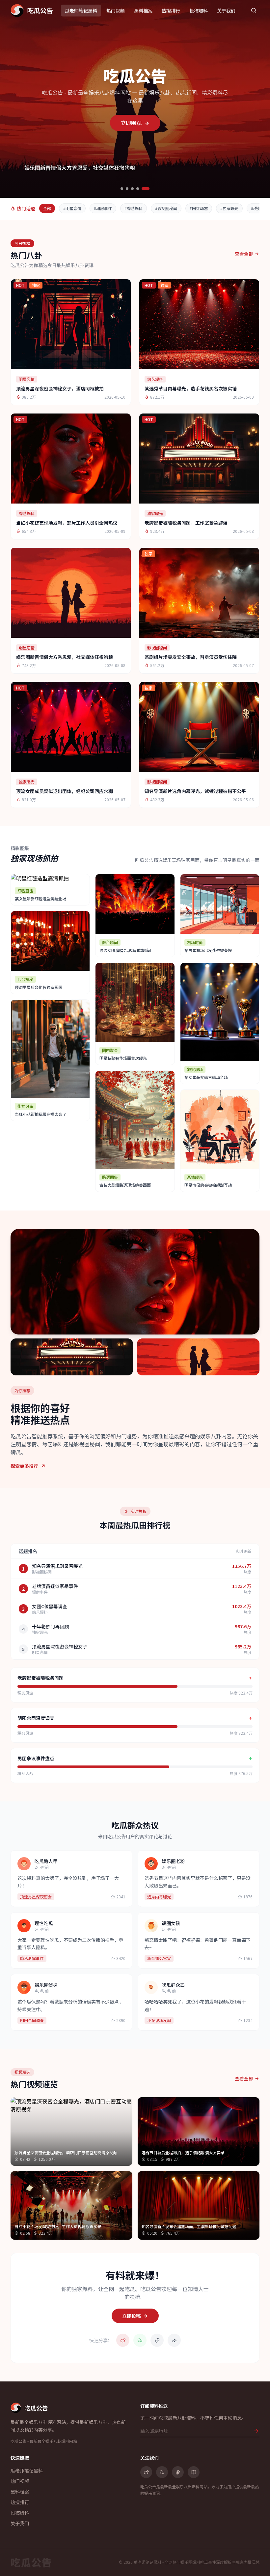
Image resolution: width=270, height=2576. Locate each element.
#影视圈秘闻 (166, 208)
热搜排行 (171, 11)
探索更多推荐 (24, 1466)
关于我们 (226, 11)
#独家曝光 (229, 208)
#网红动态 (199, 208)
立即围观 (132, 123)
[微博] (146, 2472)
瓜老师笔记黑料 (81, 11)
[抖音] (178, 2472)
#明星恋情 (72, 208)
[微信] (162, 2472)
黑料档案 (143, 11)
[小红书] (194, 2472)
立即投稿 (131, 2316)
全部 (47, 208)
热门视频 (116, 11)
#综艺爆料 (134, 208)
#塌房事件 (103, 208)
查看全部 (244, 254)
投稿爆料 (199, 11)
